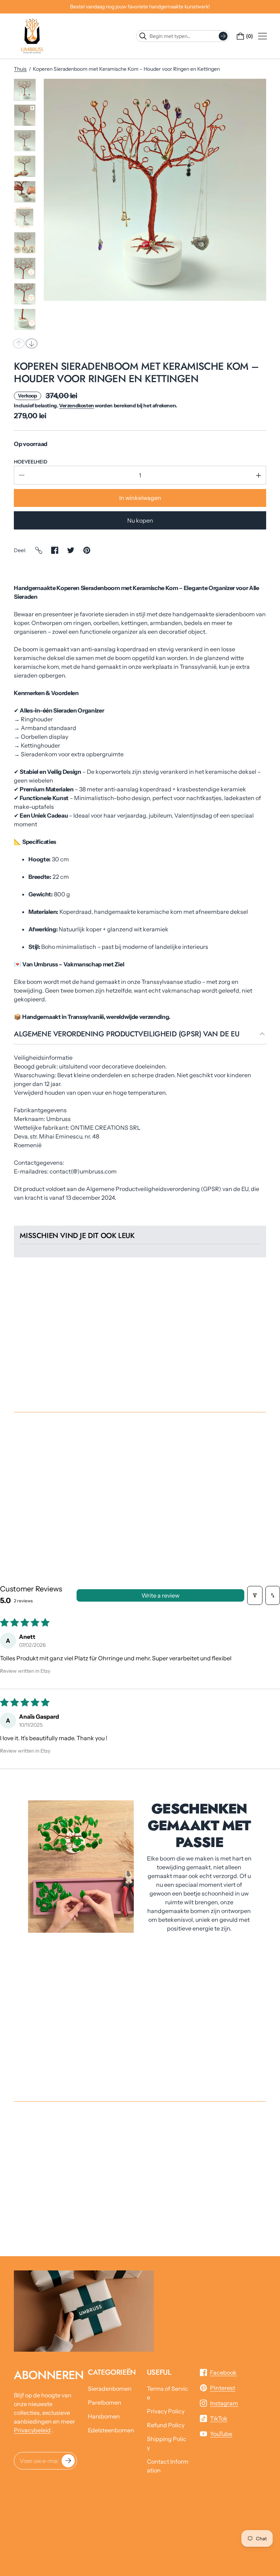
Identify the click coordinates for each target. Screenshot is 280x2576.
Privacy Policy (166, 2411)
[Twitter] (71, 550)
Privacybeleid (32, 2430)
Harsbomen (104, 2416)
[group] (25, 90)
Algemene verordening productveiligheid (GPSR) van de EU (127, 1035)
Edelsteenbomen (111, 2430)
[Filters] (255, 1595)
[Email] (39, 550)
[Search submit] (223, 36)
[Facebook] (55, 550)
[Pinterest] (87, 550)
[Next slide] (32, 344)
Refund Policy (166, 2425)
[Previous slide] (19, 344)
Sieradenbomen (110, 2389)
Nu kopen (140, 520)
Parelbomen (105, 2402)
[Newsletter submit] (68, 2461)
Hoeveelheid (30, 462)
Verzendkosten (77, 406)
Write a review (160, 1595)
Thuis (20, 69)
